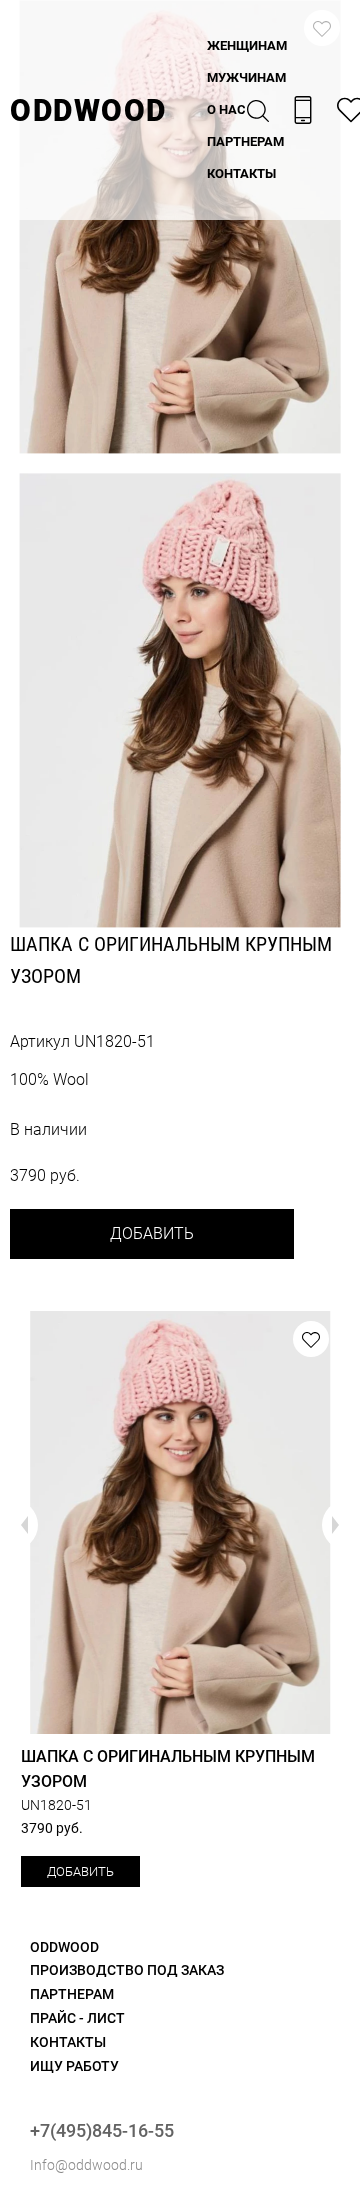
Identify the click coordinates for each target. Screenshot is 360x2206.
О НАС (226, 109)
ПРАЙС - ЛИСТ (77, 2018)
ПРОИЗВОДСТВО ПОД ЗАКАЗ (127, 1970)
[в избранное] (311, 1339)
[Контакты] (303, 110)
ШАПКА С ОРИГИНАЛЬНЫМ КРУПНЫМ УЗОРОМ (168, 1769)
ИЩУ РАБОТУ (74, 2066)
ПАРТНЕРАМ (245, 141)
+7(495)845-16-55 (102, 2130)
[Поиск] (258, 110)
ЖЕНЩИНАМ (247, 45)
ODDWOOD (88, 110)
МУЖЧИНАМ (246, 77)
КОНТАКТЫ (241, 173)
